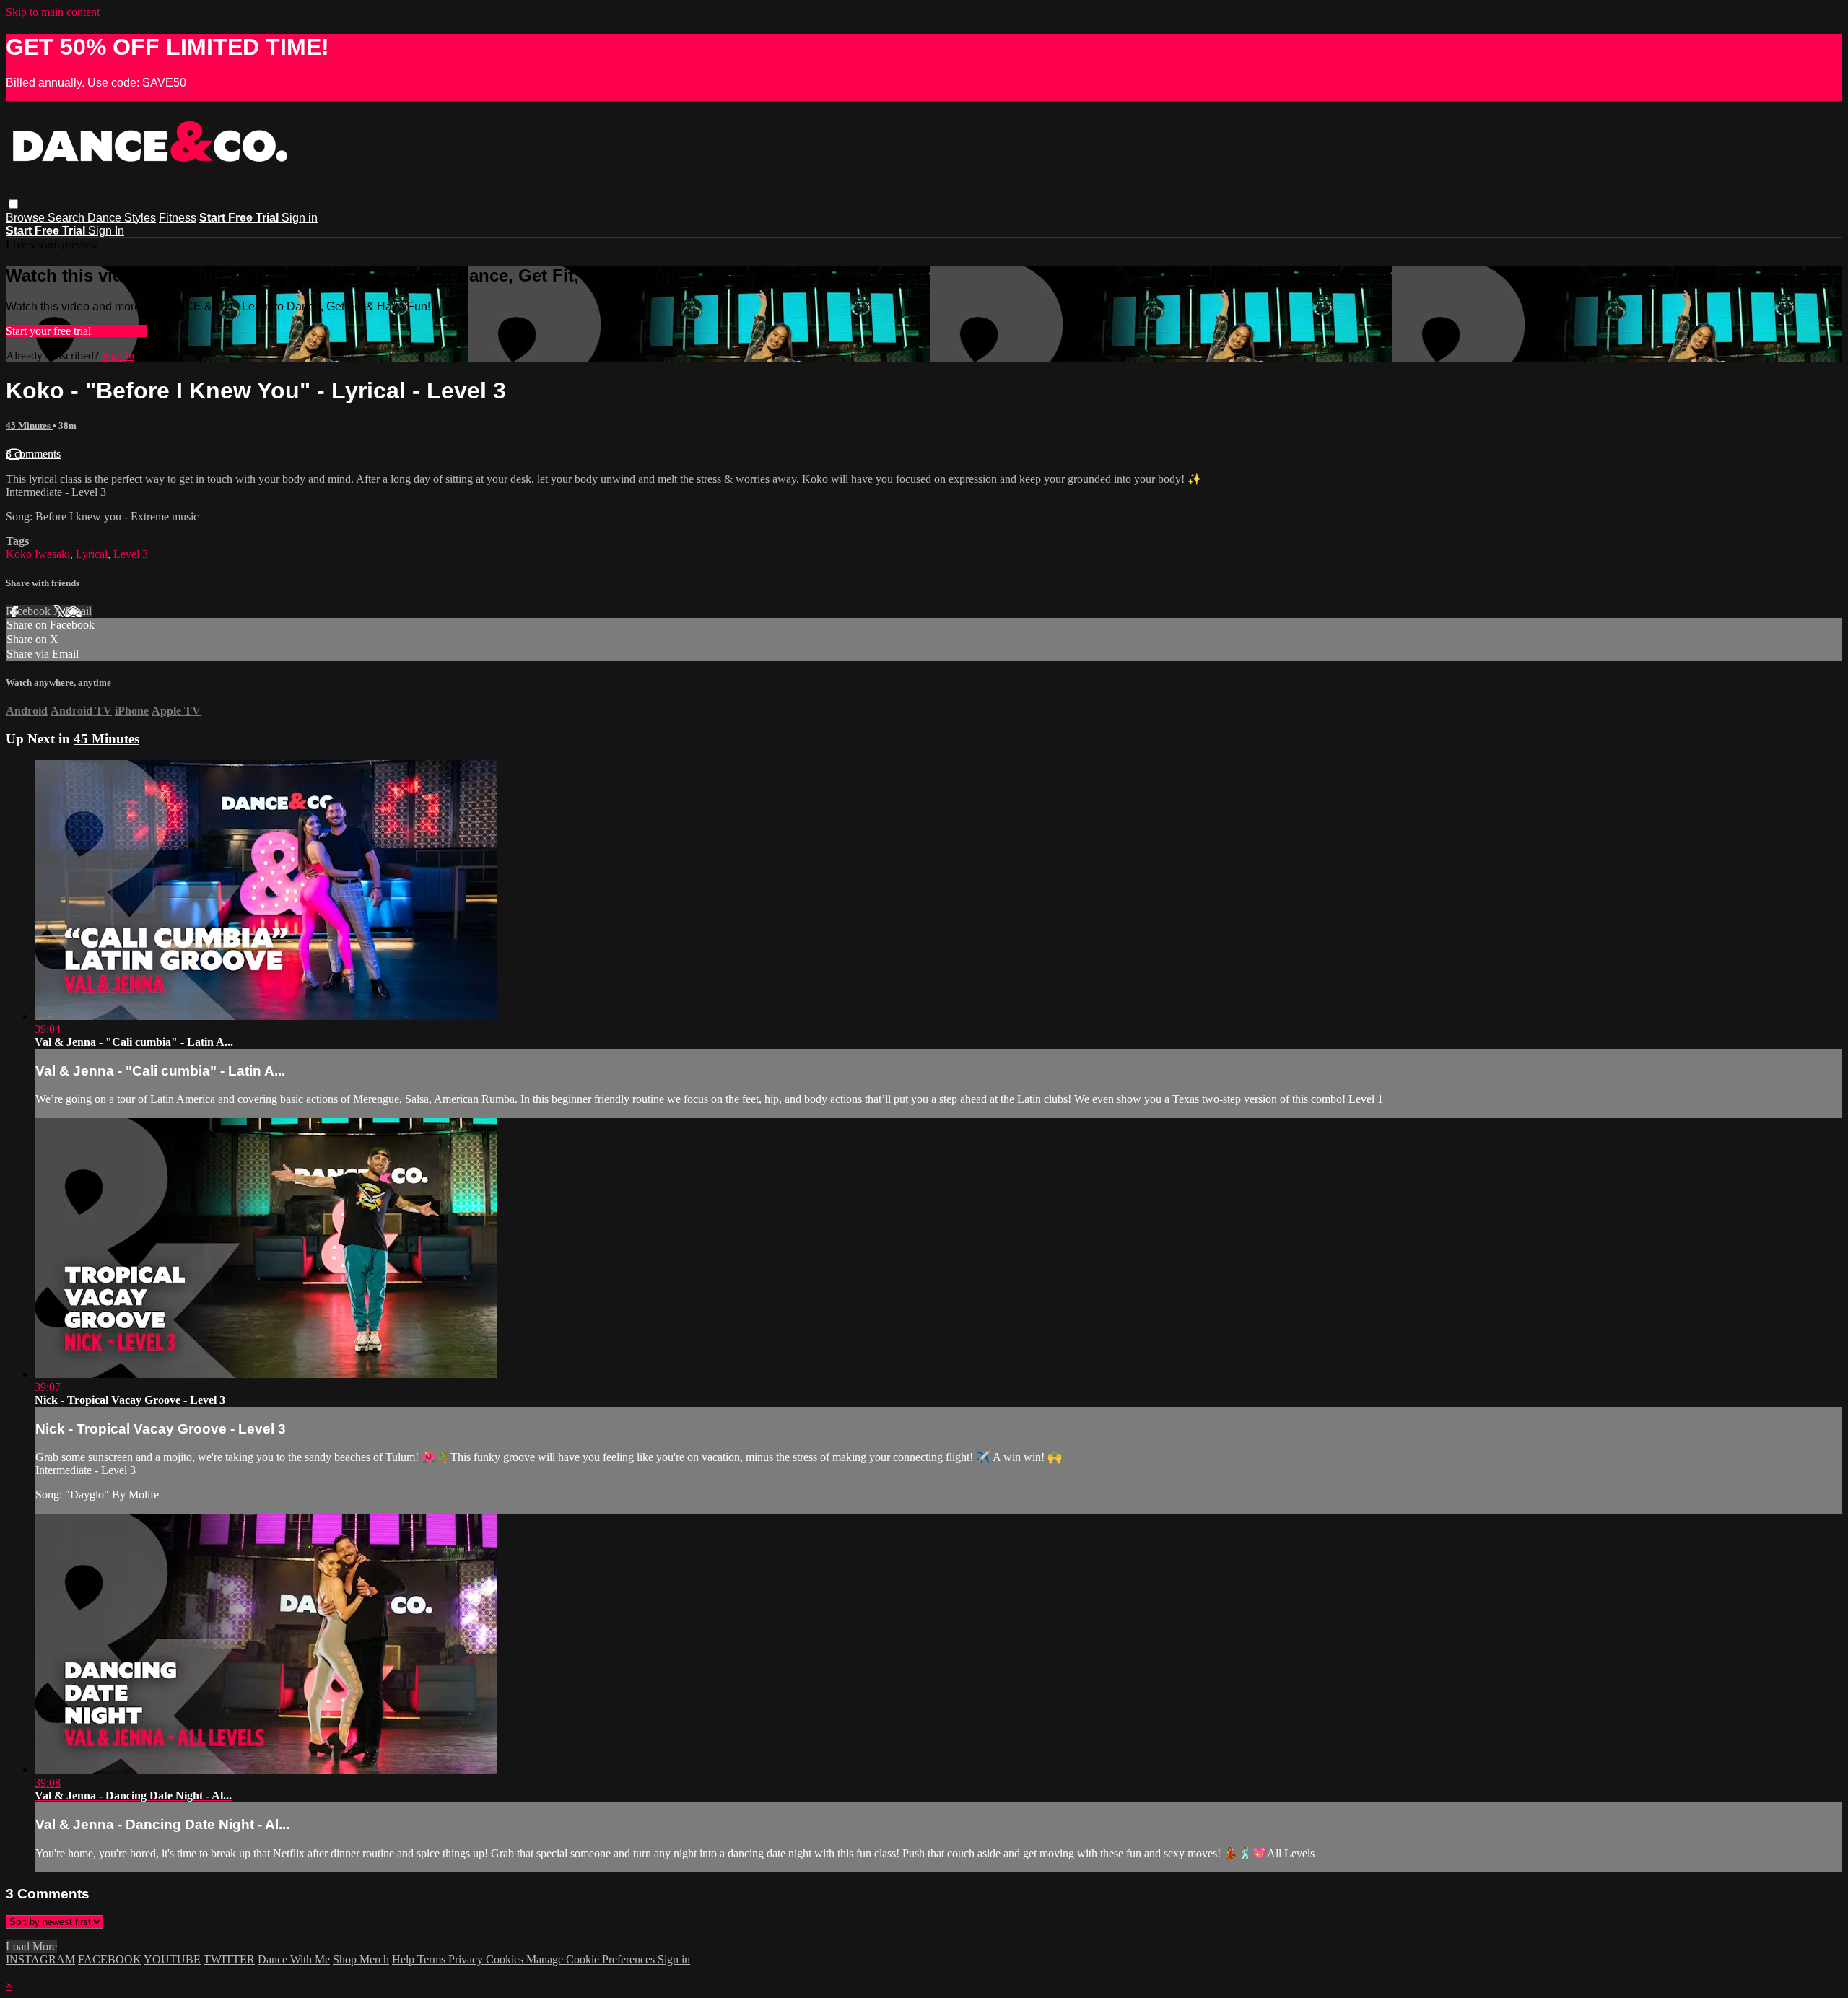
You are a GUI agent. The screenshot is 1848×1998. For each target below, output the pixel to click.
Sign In (106, 231)
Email (78, 611)
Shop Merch (361, 1959)
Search (67, 218)
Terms (433, 1959)
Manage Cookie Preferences (592, 1959)
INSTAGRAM (40, 1959)
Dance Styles (122, 218)
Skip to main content (53, 12)
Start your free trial (50, 331)
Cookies (506, 1959)
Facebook (30, 611)
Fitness (178, 218)
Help (405, 1959)
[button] (13, 204)
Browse (27, 218)
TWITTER (229, 1959)
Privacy (467, 1959)
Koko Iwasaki (38, 554)
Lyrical (92, 554)
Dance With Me (294, 1959)
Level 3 (131, 554)
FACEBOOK (110, 1959)
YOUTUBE (172, 1959)
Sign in (300, 218)
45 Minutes (29, 426)
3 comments (33, 454)
